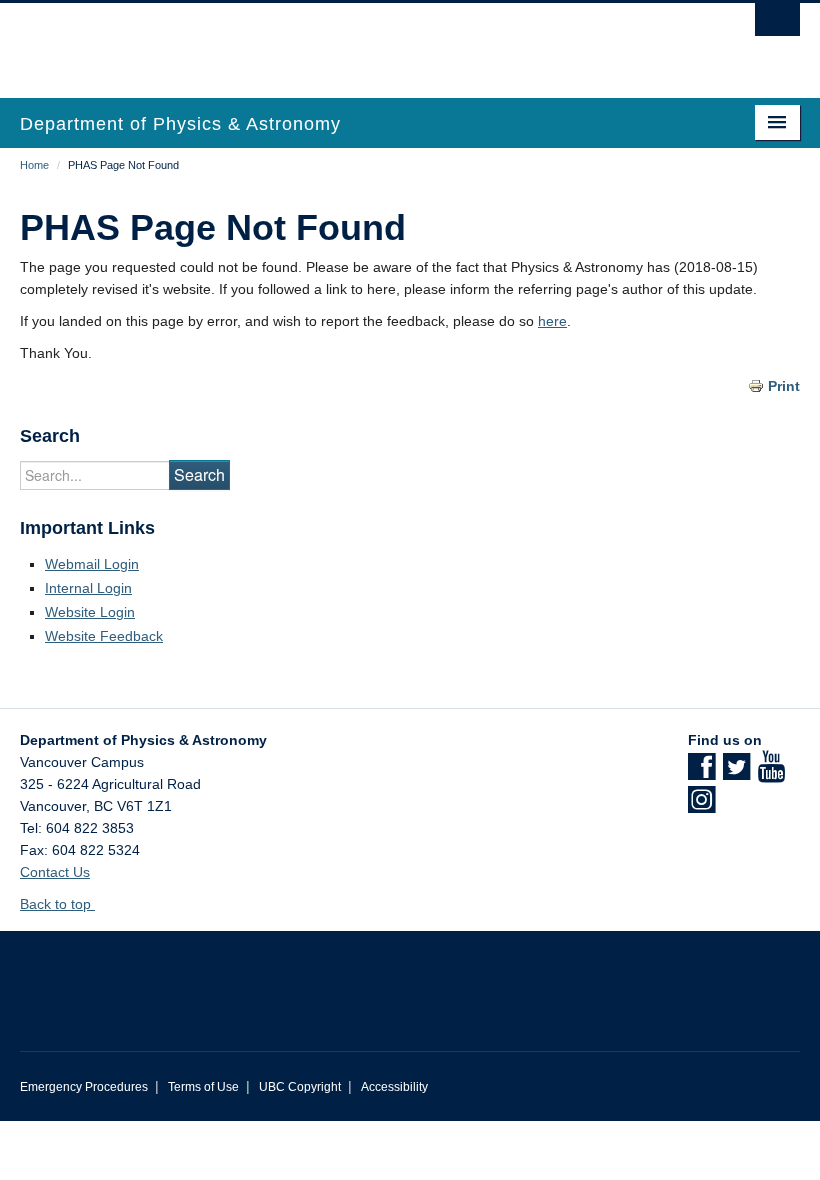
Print (784, 386)
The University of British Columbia (351, 41)
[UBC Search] (777, 25)
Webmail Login (92, 564)
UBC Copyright (300, 1087)
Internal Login (88, 588)
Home (34, 165)
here (552, 321)
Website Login (90, 612)
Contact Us (55, 872)
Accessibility (394, 1087)
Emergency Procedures (84, 1087)
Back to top (57, 904)
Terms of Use (203, 1087)
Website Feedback (104, 636)
